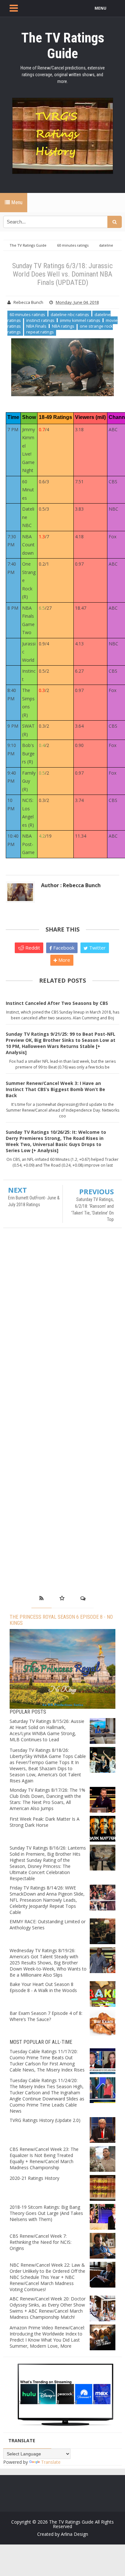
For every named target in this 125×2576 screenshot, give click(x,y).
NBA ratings (63, 326)
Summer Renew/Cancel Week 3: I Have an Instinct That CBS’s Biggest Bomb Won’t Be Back (55, 1089)
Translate (51, 2462)
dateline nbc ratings (70, 314)
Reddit (32, 948)
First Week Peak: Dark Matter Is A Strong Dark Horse (45, 1822)
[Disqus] (63, 1326)
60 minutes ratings (27, 314)
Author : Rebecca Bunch (71, 885)
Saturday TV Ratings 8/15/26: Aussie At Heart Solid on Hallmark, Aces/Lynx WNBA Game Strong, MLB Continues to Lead (47, 1730)
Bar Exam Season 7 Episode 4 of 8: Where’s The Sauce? (46, 2016)
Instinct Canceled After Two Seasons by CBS (57, 1003)
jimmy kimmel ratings (80, 320)
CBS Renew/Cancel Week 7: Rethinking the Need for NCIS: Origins (41, 2242)
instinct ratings (40, 320)
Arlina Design (75, 2534)
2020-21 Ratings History (34, 2178)
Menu (16, 202)
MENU (100, 8)
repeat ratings (40, 332)
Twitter (97, 948)
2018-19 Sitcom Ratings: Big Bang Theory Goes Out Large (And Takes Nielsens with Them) (46, 2213)
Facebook (63, 948)
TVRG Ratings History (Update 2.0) (45, 2120)
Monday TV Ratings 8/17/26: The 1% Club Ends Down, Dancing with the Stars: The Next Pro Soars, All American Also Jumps (47, 1799)
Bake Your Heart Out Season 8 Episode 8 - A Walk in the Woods (43, 1987)
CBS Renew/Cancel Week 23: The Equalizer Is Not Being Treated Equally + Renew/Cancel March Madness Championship (44, 2158)
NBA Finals (36, 326)
